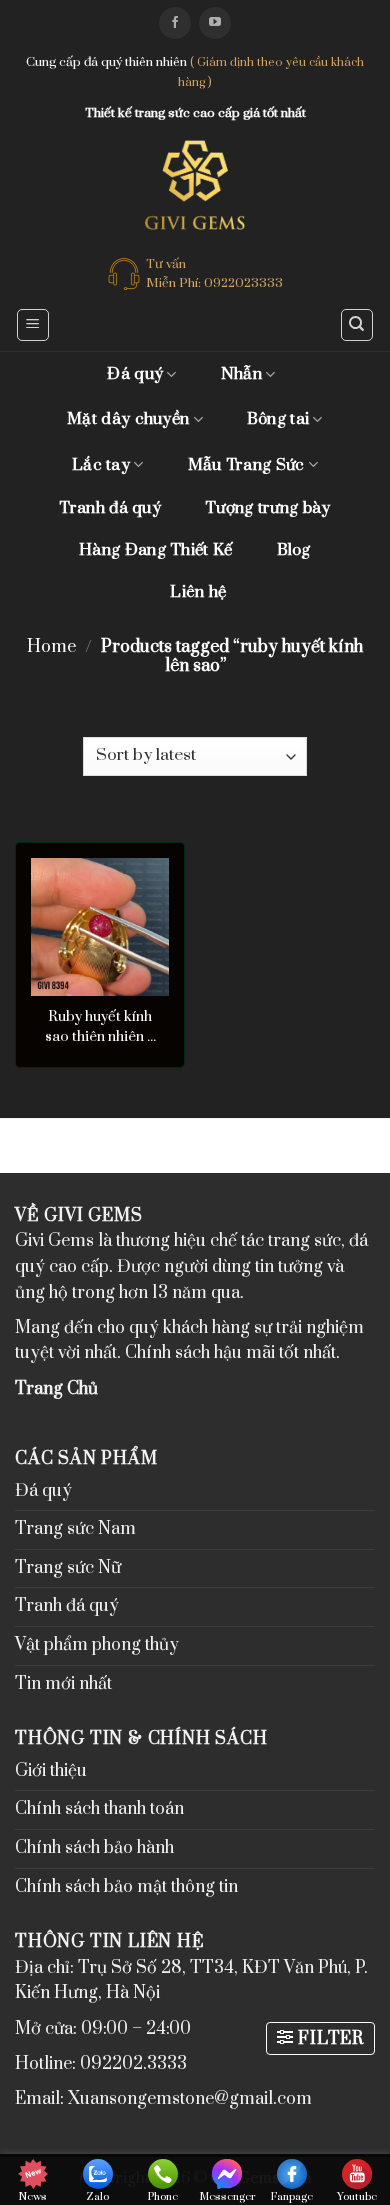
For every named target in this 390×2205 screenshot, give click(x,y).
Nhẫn (241, 374)
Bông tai (278, 419)
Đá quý (135, 374)
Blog (294, 550)
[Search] (357, 325)
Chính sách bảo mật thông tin (126, 1887)
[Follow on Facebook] (175, 23)
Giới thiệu (51, 1771)
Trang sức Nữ (68, 1568)
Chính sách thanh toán (99, 1809)
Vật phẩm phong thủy (97, 1645)
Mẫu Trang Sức (246, 465)
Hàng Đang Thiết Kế (155, 550)
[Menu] (33, 325)
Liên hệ (198, 592)
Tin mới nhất (63, 1684)
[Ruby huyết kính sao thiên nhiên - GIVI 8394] (100, 927)
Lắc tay (101, 465)
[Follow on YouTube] (215, 23)
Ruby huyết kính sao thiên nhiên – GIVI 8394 (100, 1027)
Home (51, 647)
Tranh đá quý (110, 508)
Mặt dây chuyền (128, 419)
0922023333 (243, 283)
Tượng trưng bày (268, 508)
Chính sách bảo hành (94, 1848)
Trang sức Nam (75, 1529)
